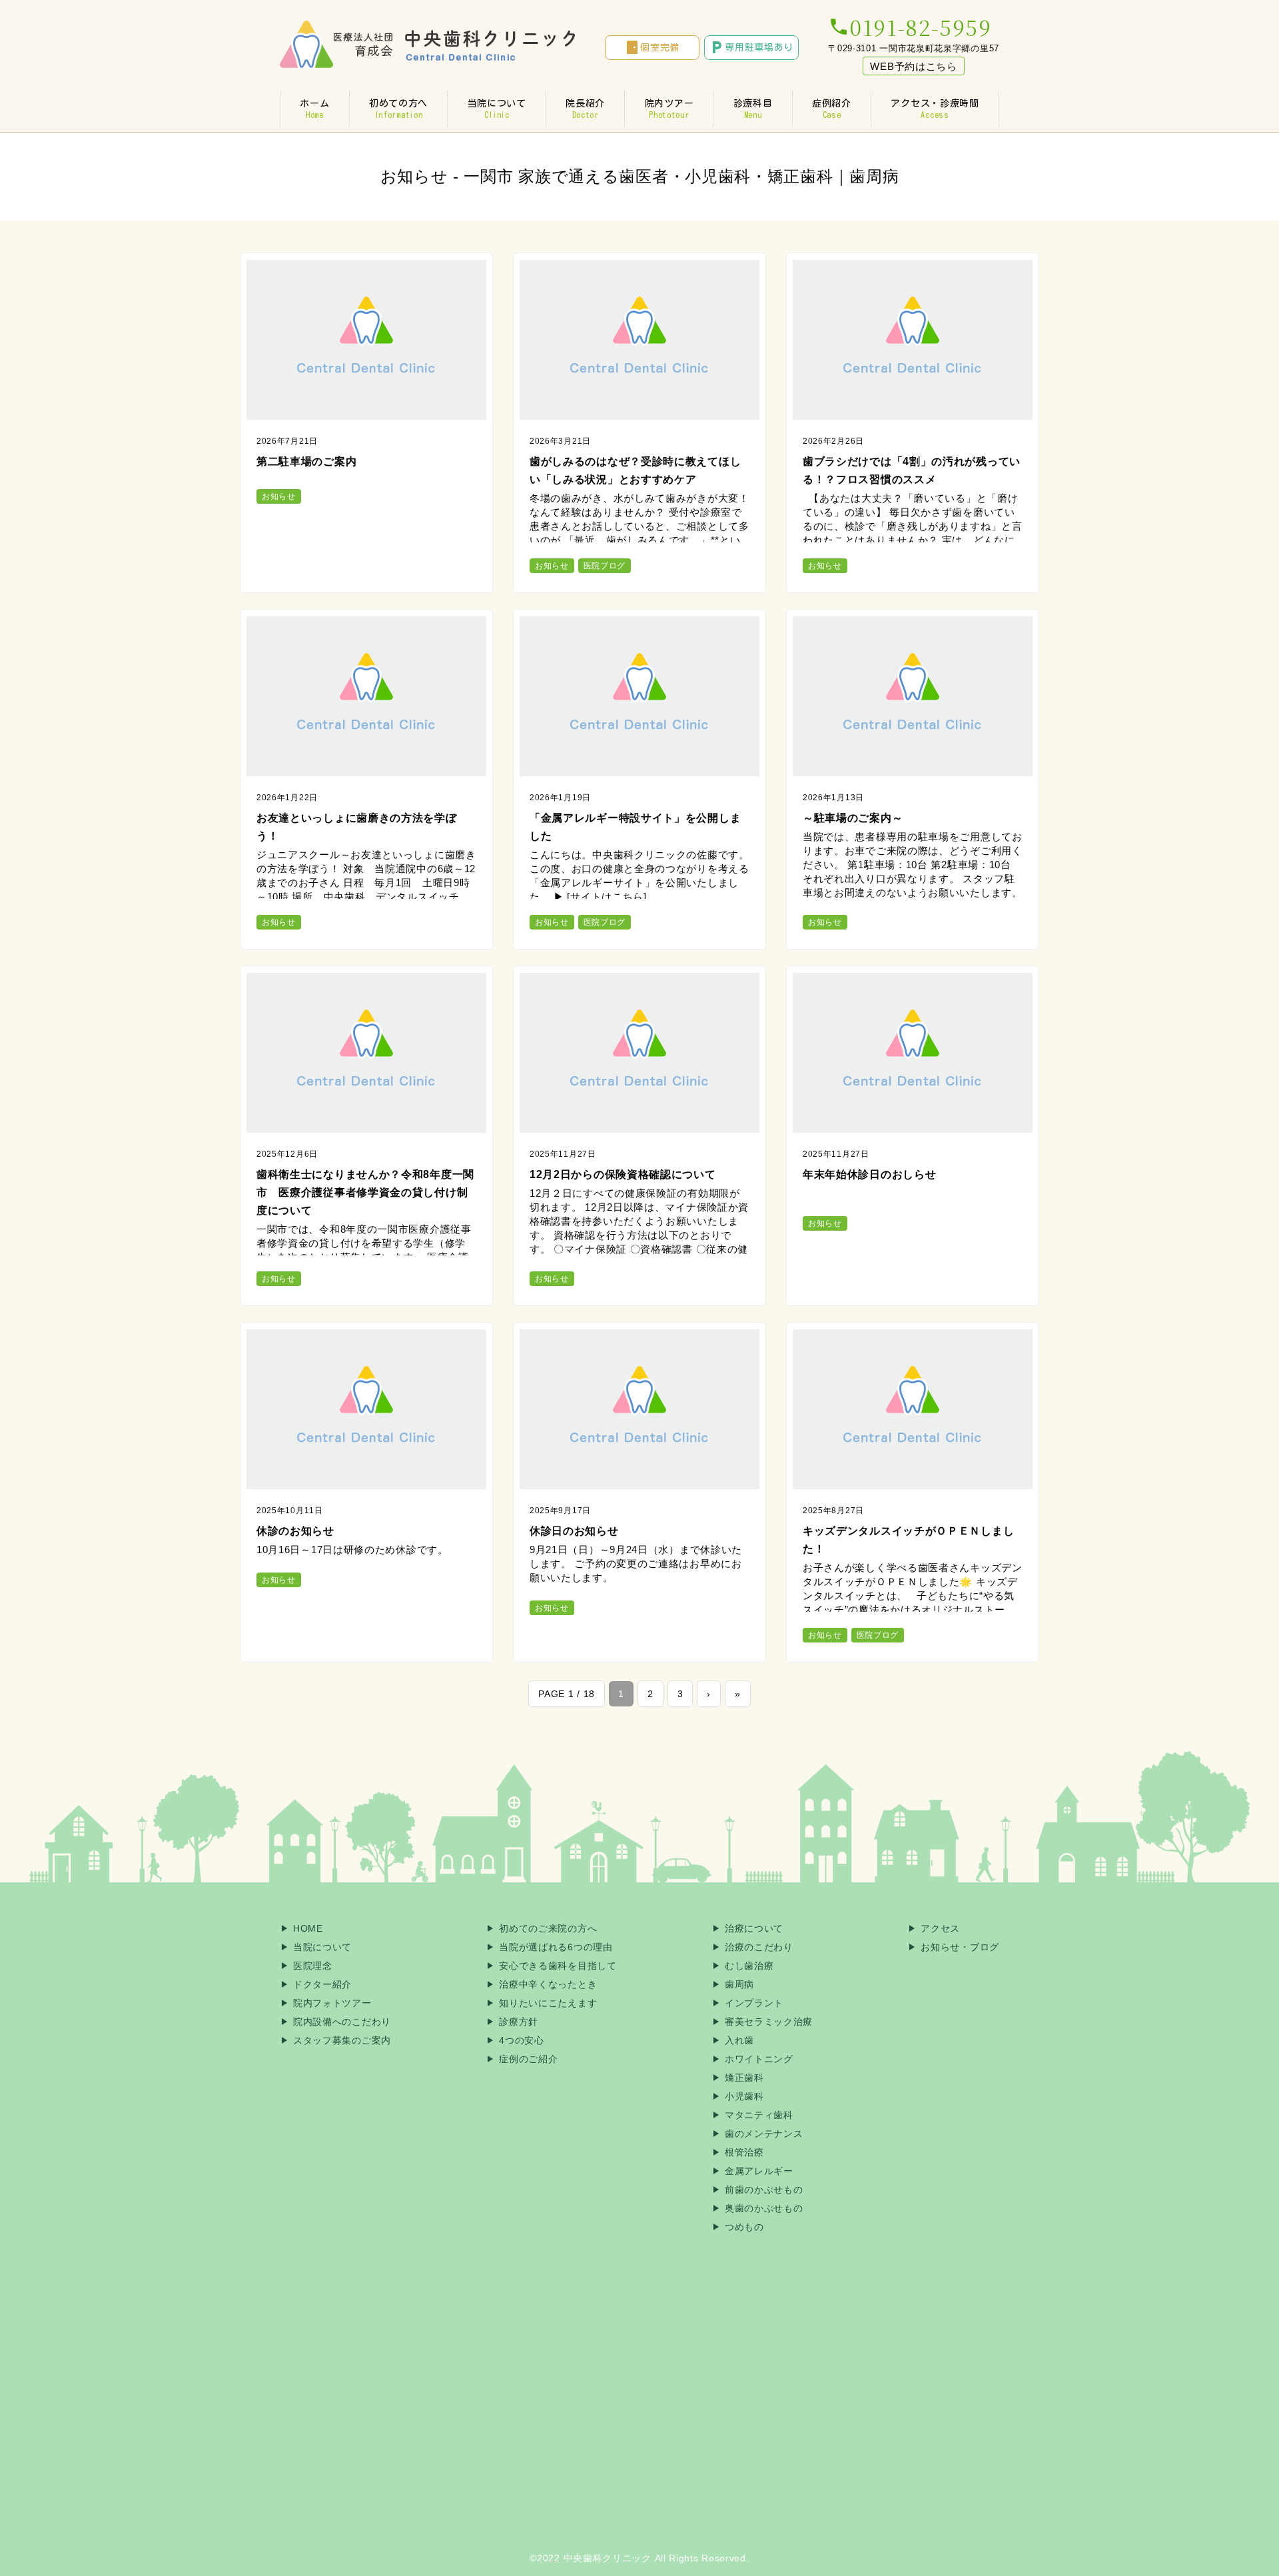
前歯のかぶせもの (764, 2190)
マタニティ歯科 (759, 2115)
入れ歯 (739, 2040)
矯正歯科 (744, 2078)
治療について (754, 1928)
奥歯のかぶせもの (764, 2208)
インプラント (754, 2003)
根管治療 (744, 2152)
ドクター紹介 (322, 1984)
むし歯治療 (749, 1966)
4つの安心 (522, 2040)
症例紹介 (832, 109)
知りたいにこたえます (548, 2003)
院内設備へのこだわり (342, 2022)
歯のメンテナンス (764, 2134)
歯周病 (739, 1984)
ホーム (314, 109)
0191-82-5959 (910, 27)
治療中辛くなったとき (548, 1984)
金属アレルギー (759, 2171)
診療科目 (753, 109)
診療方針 (519, 2022)
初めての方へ (398, 109)
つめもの (744, 2227)
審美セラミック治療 (769, 2022)
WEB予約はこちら (913, 66)
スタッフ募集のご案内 (342, 2040)
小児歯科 (744, 2096)
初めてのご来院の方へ (548, 1928)
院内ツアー (669, 109)
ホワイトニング (759, 2059)
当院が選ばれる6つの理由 (556, 1947)
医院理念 (313, 1966)
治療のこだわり (759, 1947)
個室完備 (652, 47)
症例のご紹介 (528, 2059)
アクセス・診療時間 (935, 109)
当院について (497, 109)
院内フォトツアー (332, 2003)
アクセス (940, 1928)
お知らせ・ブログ (960, 1947)
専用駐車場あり (751, 47)
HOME (308, 1928)
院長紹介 (585, 109)
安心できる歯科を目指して (558, 1966)
